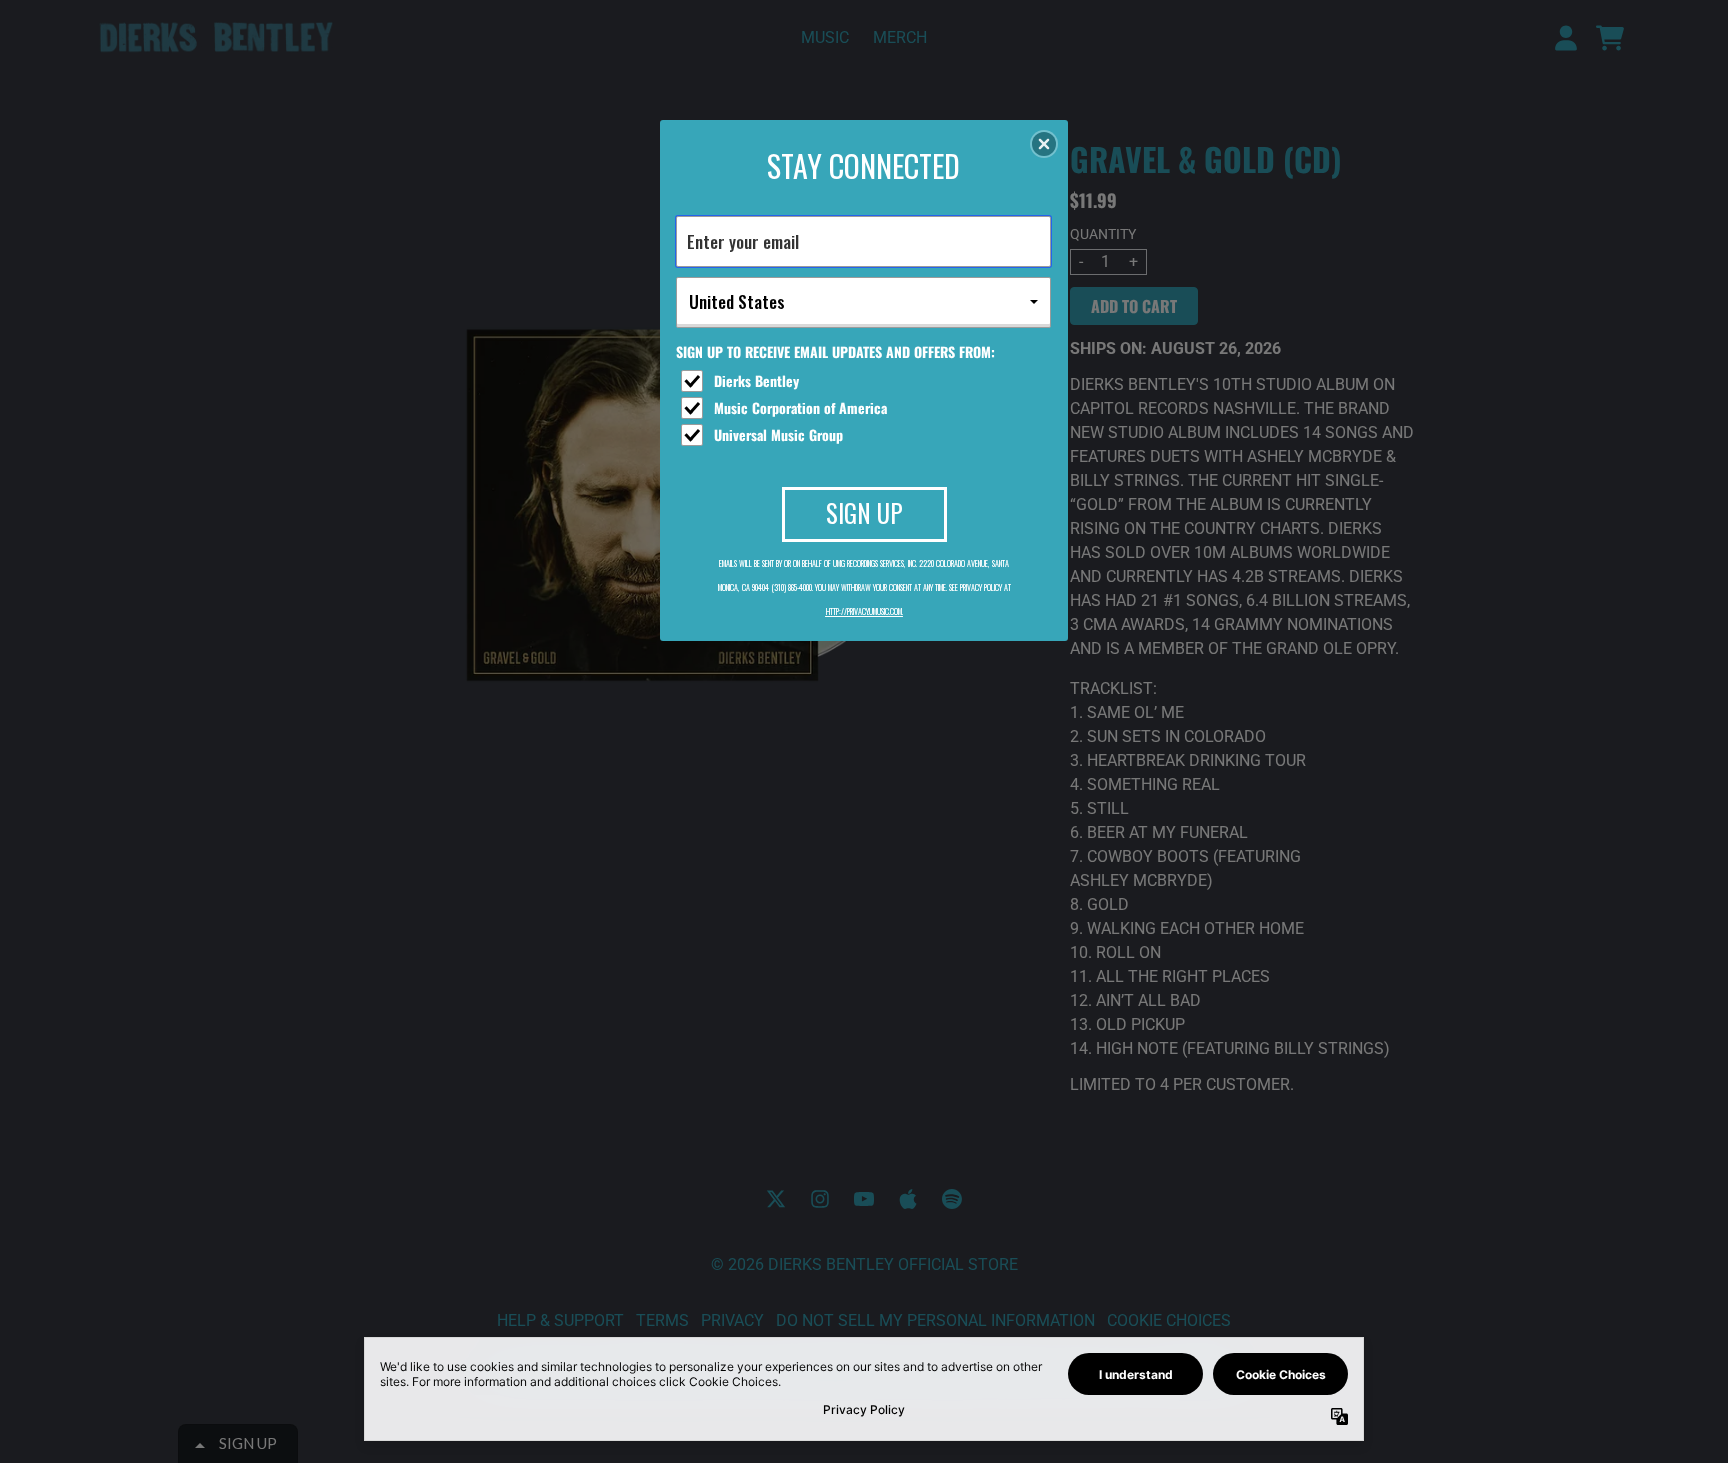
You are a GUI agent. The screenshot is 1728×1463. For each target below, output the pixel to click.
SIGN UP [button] (864, 512)
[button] (1044, 144)
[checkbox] (866, 381)
